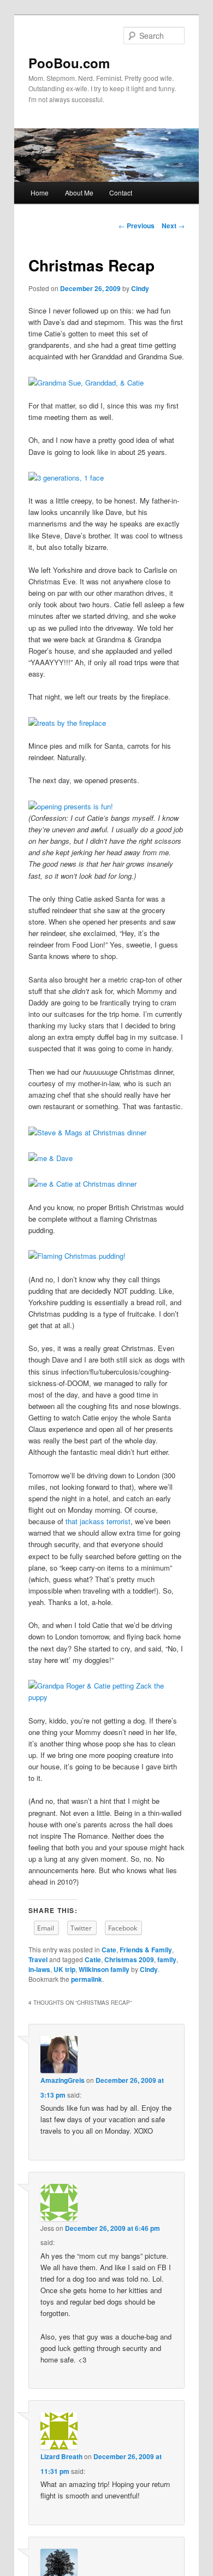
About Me (79, 193)
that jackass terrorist (98, 1521)
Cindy (140, 288)
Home (40, 193)
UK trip (64, 1969)
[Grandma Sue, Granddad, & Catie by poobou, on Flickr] (86, 383)
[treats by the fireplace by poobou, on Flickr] (67, 723)
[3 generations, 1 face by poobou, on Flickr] (66, 478)
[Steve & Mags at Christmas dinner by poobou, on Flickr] (87, 1132)
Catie (93, 1959)
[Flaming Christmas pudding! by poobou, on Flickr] (77, 1256)
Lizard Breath (61, 2456)
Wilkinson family (104, 1969)
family (167, 1959)
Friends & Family (146, 1950)
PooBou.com (69, 63)
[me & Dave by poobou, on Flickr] (51, 1158)
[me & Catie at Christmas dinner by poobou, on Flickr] (82, 1184)
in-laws (39, 1969)
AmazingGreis (63, 2080)
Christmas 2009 (129, 1959)
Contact (121, 193)
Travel (38, 1959)
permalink (87, 1979)
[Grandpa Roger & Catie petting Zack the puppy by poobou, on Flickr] (107, 1697)
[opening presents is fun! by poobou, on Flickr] (71, 806)
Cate (109, 1950)
